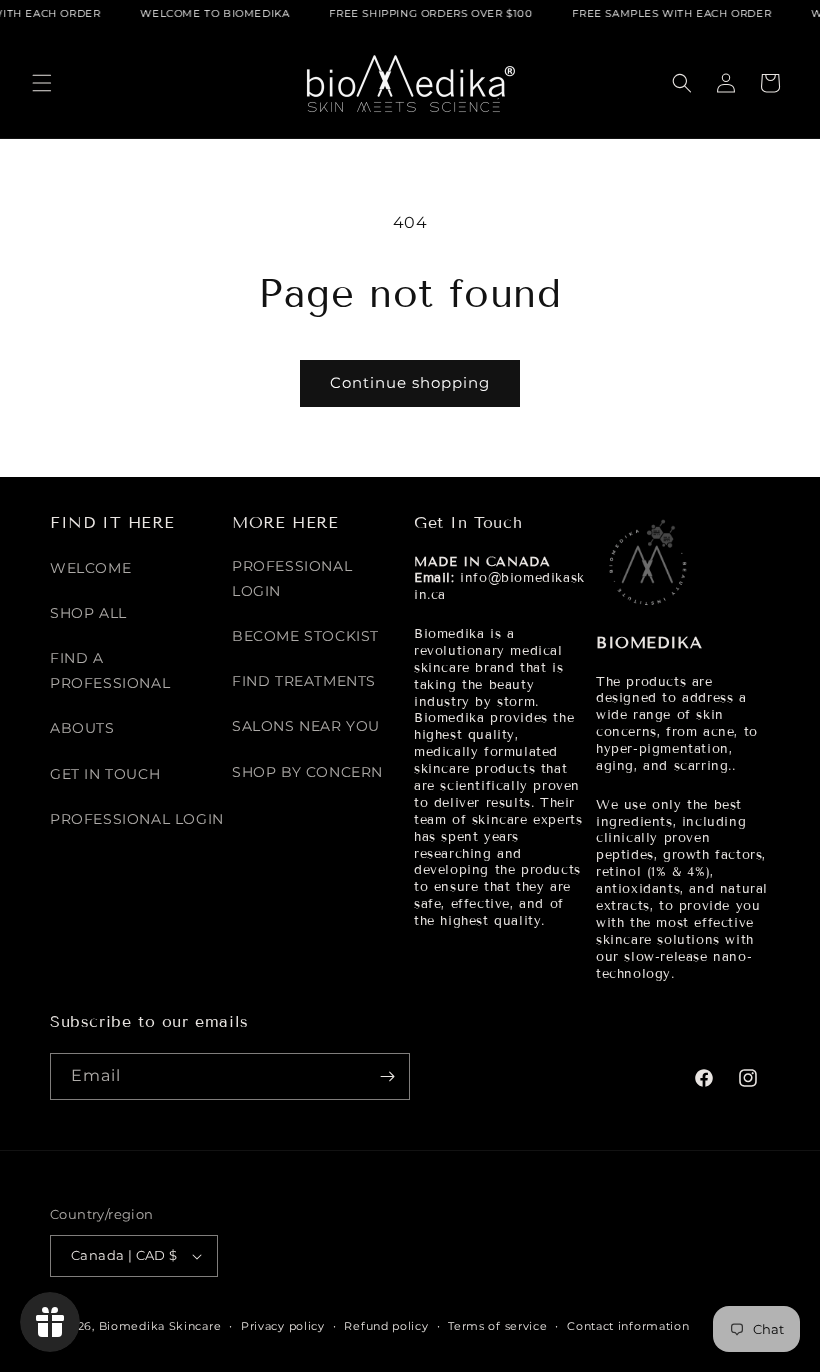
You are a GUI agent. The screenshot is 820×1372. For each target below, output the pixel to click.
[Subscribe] (387, 1076)
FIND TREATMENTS (304, 681)
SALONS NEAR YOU (306, 726)
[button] (42, 83)
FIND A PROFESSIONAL (110, 670)
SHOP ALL (88, 613)
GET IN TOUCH (105, 774)
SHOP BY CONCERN (307, 772)
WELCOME (90, 568)
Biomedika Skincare (160, 1326)
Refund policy (386, 1326)
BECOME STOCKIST (305, 636)
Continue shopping (410, 382)
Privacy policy (283, 1326)
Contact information (628, 1326)
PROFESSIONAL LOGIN (137, 819)
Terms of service (497, 1326)
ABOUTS (82, 728)
